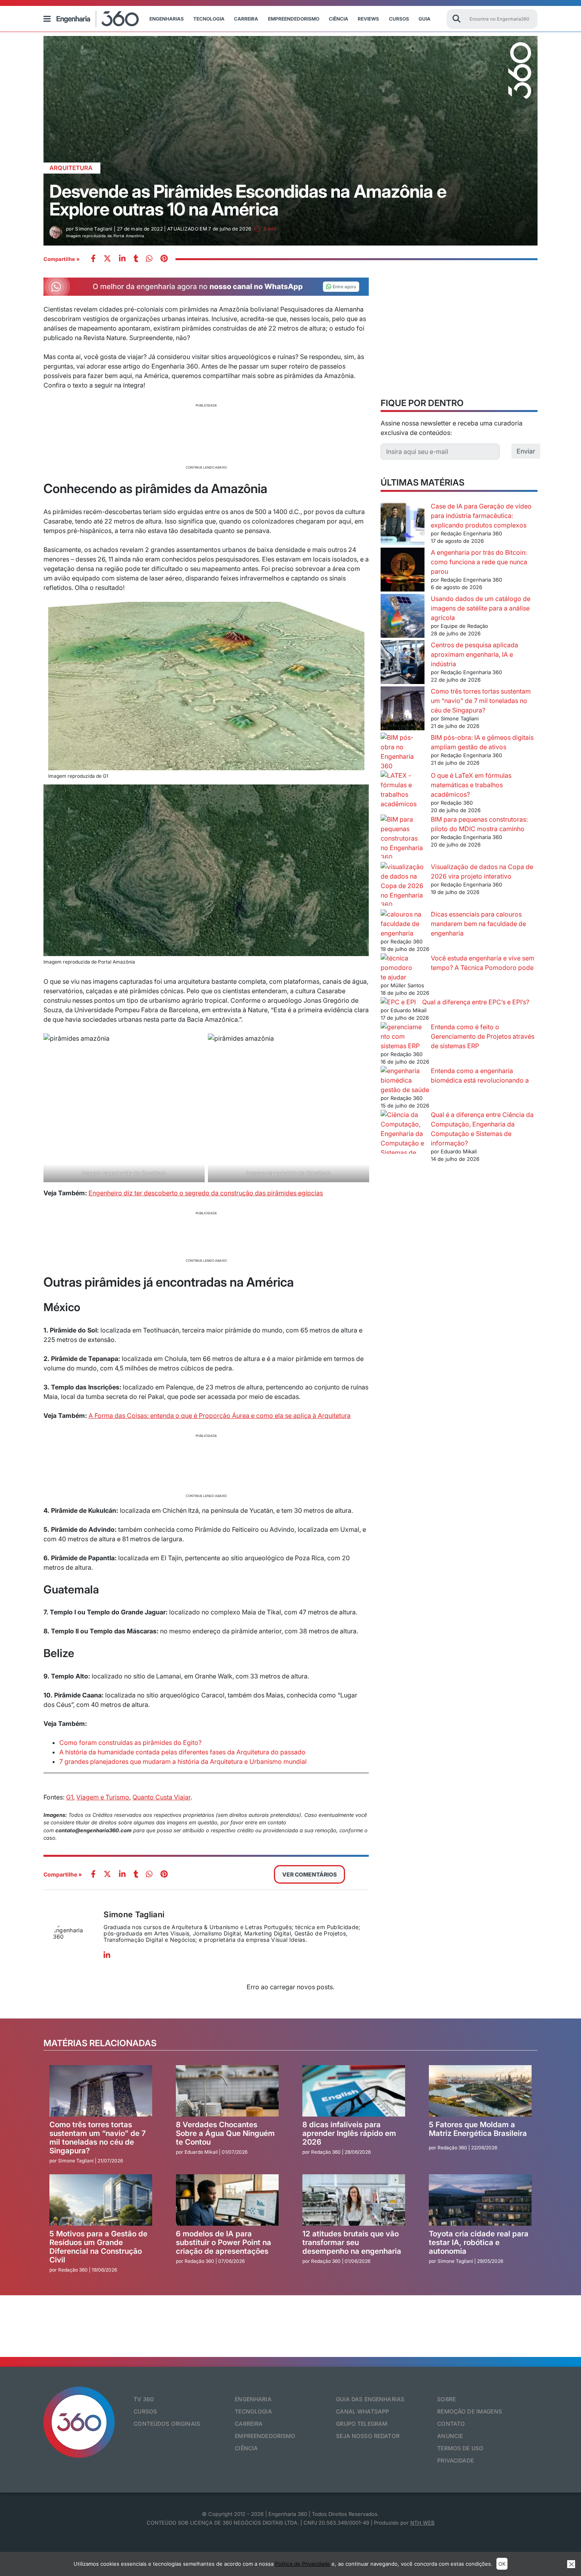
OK (502, 2564)
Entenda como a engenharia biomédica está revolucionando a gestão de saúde (455, 1080)
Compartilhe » (62, 259)
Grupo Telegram (362, 2424)
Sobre (446, 2399)
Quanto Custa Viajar (161, 1797)
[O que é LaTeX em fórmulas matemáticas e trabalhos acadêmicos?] (403, 790)
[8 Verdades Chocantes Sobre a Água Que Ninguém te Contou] (227, 2091)
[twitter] (107, 259)
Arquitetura (71, 168)
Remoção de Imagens (470, 2411)
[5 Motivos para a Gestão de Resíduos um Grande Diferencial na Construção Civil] (101, 2200)
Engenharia (253, 2399)
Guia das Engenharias (370, 2399)
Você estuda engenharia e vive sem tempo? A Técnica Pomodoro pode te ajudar (457, 968)
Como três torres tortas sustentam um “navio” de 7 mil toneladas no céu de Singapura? (481, 701)
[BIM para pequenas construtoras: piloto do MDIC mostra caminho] (403, 838)
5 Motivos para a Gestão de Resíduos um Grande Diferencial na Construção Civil (98, 2247)
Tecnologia (209, 19)
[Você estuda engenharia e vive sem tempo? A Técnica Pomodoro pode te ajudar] (403, 963)
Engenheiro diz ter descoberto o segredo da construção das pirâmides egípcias (206, 1193)
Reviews (368, 19)
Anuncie (450, 2436)
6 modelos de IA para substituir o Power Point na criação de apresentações (224, 2242)
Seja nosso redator (368, 2436)
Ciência (339, 19)
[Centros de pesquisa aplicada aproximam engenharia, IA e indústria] (403, 663)
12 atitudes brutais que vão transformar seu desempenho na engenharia (352, 2242)
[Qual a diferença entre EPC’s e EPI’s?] (398, 1002)
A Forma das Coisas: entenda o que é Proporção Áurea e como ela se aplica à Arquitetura (220, 1416)
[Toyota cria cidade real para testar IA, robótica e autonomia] (480, 2200)
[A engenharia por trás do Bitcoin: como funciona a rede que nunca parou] (403, 571)
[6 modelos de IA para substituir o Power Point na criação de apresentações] (227, 2200)
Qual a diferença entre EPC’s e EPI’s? (476, 1002)
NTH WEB (423, 2523)
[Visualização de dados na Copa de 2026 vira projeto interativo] (403, 886)
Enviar (526, 451)
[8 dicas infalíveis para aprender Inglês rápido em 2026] (354, 2091)
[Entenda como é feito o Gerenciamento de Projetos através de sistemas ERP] (403, 1036)
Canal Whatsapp (362, 2411)
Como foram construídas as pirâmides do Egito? (130, 1743)
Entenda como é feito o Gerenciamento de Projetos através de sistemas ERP (483, 1036)
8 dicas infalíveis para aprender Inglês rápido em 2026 (349, 2133)
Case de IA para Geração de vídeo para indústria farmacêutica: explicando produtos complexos (481, 516)
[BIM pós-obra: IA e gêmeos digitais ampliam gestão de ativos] (403, 752)
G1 (70, 1797)
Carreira (246, 19)
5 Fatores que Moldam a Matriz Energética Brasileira (478, 2129)
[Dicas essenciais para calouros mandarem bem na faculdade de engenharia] (403, 924)
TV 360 (144, 2399)
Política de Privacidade (303, 2564)
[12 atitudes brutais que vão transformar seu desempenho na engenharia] (354, 2200)
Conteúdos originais (167, 2424)
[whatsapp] (122, 259)
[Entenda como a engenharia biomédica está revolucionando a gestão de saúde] (403, 1075)
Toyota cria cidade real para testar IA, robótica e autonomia (479, 2242)
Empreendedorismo (294, 19)
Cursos (399, 19)
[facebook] (93, 259)
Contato (451, 2424)
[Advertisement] (206, 435)
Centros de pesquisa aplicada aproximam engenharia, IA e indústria (474, 654)
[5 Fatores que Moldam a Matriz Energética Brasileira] (480, 2091)
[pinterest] (164, 259)
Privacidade (456, 2460)
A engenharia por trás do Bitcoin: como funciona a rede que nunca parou (479, 562)
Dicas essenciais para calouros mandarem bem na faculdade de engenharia (478, 924)
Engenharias (167, 19)
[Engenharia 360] (98, 19)
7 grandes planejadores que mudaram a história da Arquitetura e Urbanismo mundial (183, 1761)
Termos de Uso (460, 2448)
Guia (424, 19)
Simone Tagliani (134, 1915)
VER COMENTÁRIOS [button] (309, 1874)
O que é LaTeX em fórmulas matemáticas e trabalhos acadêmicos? (471, 785)
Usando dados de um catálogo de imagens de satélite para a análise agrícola (481, 608)
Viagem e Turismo (103, 1797)
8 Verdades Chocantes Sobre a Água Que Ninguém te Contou (225, 2133)
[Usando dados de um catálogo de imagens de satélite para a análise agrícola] (403, 617)
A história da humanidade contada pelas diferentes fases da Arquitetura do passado (182, 1752)
